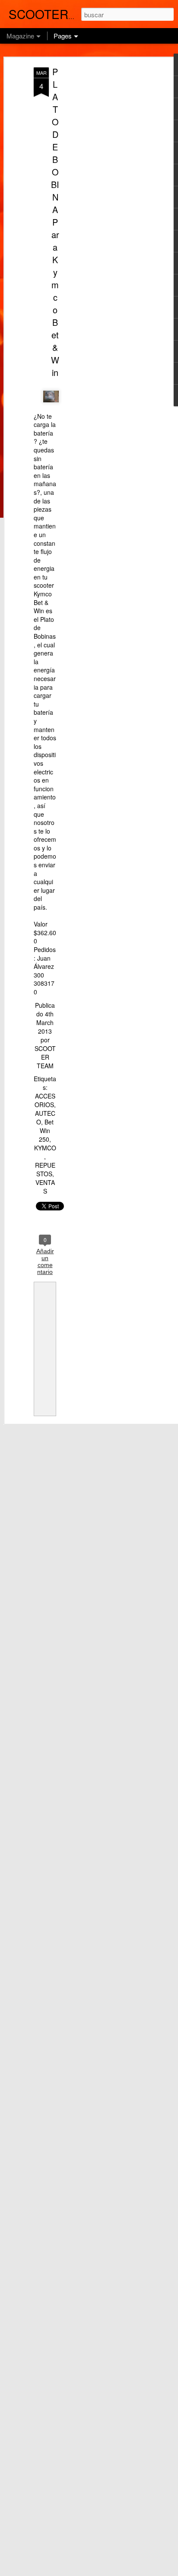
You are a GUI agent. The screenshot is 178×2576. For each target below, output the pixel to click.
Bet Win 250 (46, 1130)
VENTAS (45, 1187)
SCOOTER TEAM (45, 1057)
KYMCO (45, 1148)
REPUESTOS (45, 1169)
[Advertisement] (104, 204)
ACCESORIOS (45, 1100)
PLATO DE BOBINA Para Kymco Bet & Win (55, 222)
